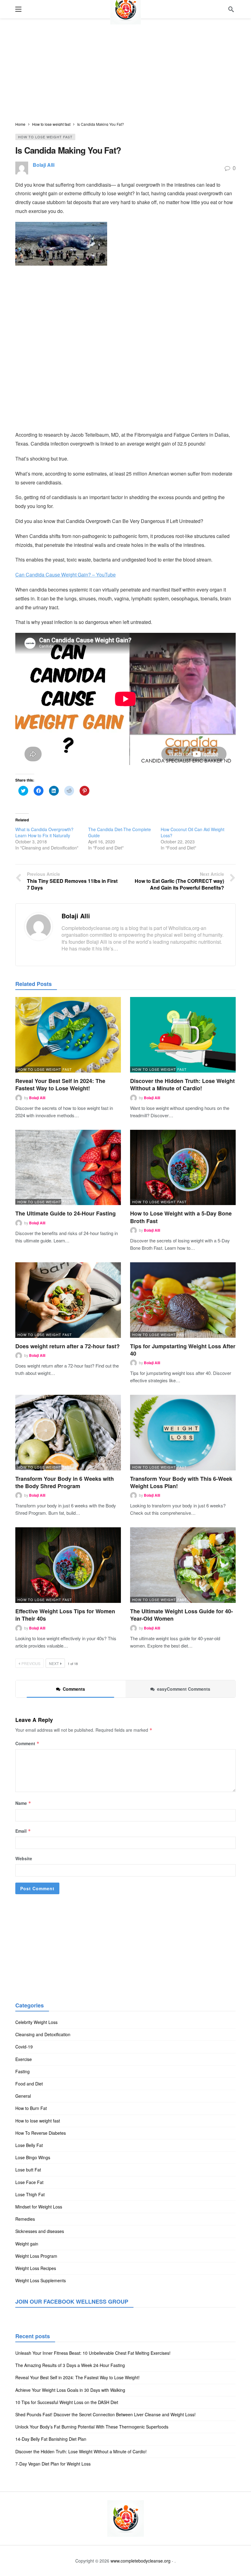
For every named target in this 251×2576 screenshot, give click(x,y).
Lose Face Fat (29, 2182)
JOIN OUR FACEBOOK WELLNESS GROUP (72, 2302)
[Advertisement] (125, 70)
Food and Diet (29, 2084)
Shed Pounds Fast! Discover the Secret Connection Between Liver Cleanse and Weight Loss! (105, 2414)
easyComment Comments (184, 1689)
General (23, 2096)
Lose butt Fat (28, 2170)
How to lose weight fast (45, 137)
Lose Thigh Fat (30, 2194)
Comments (74, 1689)
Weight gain (27, 2244)
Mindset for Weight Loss (39, 2207)
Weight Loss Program (36, 2256)
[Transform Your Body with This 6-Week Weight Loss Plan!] (183, 1433)
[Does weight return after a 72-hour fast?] (68, 1300)
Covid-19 (24, 2047)
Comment (27, 1743)
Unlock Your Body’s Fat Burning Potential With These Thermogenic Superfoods (92, 2427)
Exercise (24, 2059)
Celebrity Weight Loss (36, 2022)
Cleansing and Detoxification (43, 2034)
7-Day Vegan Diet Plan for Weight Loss (53, 2464)
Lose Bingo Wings (33, 2157)
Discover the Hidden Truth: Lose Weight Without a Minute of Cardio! (182, 1085)
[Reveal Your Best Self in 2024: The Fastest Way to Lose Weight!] (68, 1035)
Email (23, 1831)
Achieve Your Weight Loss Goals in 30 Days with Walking (70, 2390)
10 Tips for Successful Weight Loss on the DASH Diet (67, 2402)
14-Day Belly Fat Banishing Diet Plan (51, 2439)
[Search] (231, 9)
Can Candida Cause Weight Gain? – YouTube (66, 575)
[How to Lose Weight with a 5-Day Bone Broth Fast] (183, 1168)
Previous (31, 1663)
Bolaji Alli (44, 165)
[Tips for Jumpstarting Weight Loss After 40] (183, 1300)
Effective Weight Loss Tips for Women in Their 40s (65, 1615)
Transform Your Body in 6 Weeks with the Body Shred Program (65, 1482)
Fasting (22, 2071)
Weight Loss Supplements (41, 2280)
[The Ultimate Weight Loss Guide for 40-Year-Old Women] (183, 1565)
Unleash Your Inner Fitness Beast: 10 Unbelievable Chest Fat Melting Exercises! (93, 2353)
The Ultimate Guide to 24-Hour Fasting (66, 1213)
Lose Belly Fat (29, 2145)
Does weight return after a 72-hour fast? (67, 1346)
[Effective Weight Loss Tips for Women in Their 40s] (68, 1565)
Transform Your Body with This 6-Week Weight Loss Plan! (181, 1482)
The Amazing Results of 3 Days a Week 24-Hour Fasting (70, 2365)
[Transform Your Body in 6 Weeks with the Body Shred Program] (68, 1433)
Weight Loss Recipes (36, 2268)
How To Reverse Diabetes (41, 2133)
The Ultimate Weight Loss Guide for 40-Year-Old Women (182, 1615)
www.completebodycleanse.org (140, 2561)
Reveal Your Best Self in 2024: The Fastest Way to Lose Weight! (60, 1085)
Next (54, 1663)
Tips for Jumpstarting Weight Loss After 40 (183, 1350)
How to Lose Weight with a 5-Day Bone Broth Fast (181, 1217)
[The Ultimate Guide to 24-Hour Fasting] (68, 1168)
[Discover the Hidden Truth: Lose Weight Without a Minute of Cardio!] (183, 1035)
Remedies (25, 2219)
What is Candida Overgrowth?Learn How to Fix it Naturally (44, 832)
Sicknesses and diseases (40, 2231)
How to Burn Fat (31, 2108)
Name (23, 1803)
